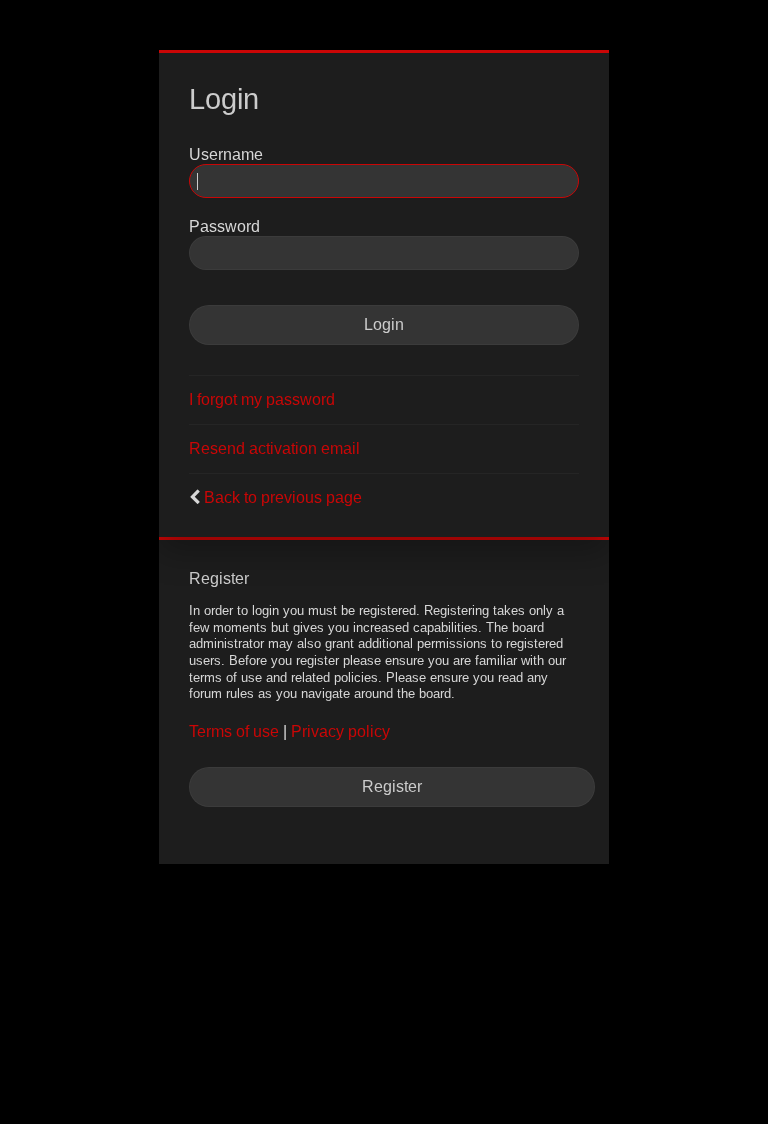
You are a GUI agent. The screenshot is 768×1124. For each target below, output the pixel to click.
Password (224, 226)
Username (226, 154)
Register (392, 786)
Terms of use (234, 731)
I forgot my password (262, 399)
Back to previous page (283, 497)
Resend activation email (274, 448)
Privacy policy (340, 731)
